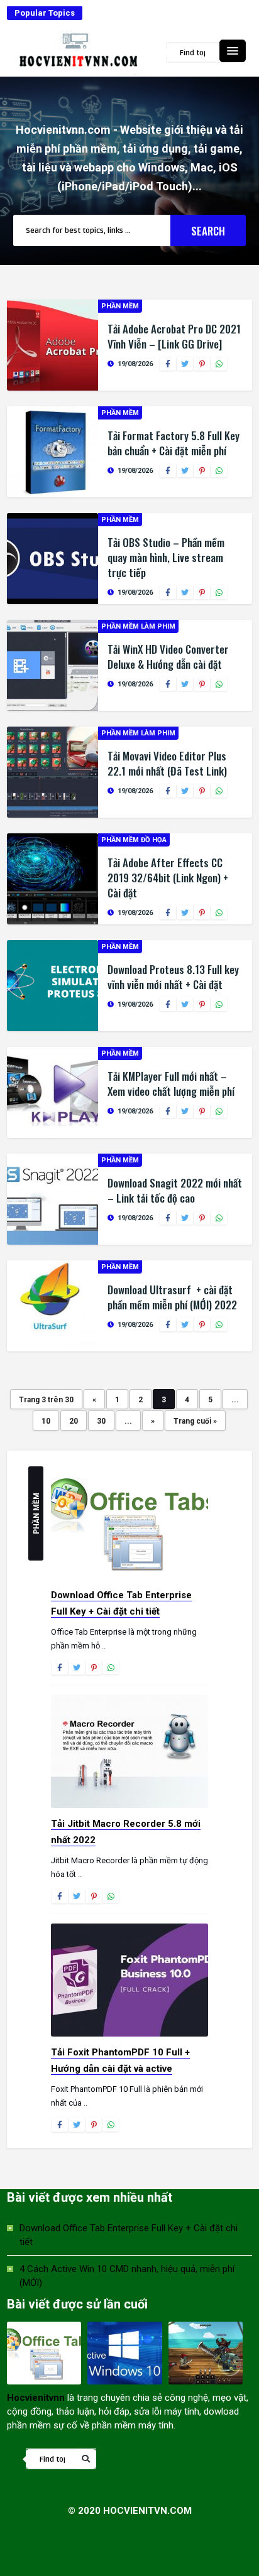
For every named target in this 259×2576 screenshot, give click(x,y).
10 (46, 1421)
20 (74, 1421)
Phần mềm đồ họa (134, 840)
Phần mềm (120, 306)
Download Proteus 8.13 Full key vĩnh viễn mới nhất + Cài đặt (173, 977)
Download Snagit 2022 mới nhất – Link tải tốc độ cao (175, 1190)
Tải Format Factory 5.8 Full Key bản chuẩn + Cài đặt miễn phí (174, 443)
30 (101, 1421)
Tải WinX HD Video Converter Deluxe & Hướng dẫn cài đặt (168, 657)
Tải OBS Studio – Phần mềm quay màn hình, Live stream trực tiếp (166, 557)
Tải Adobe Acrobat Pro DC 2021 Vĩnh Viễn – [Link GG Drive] (174, 336)
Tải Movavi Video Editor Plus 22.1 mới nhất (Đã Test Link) (167, 763)
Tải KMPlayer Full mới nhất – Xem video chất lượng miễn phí (171, 1084)
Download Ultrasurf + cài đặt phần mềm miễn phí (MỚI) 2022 (172, 1297)
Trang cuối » (195, 1421)
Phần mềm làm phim (138, 626)
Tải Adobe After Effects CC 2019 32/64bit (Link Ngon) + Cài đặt (168, 878)
